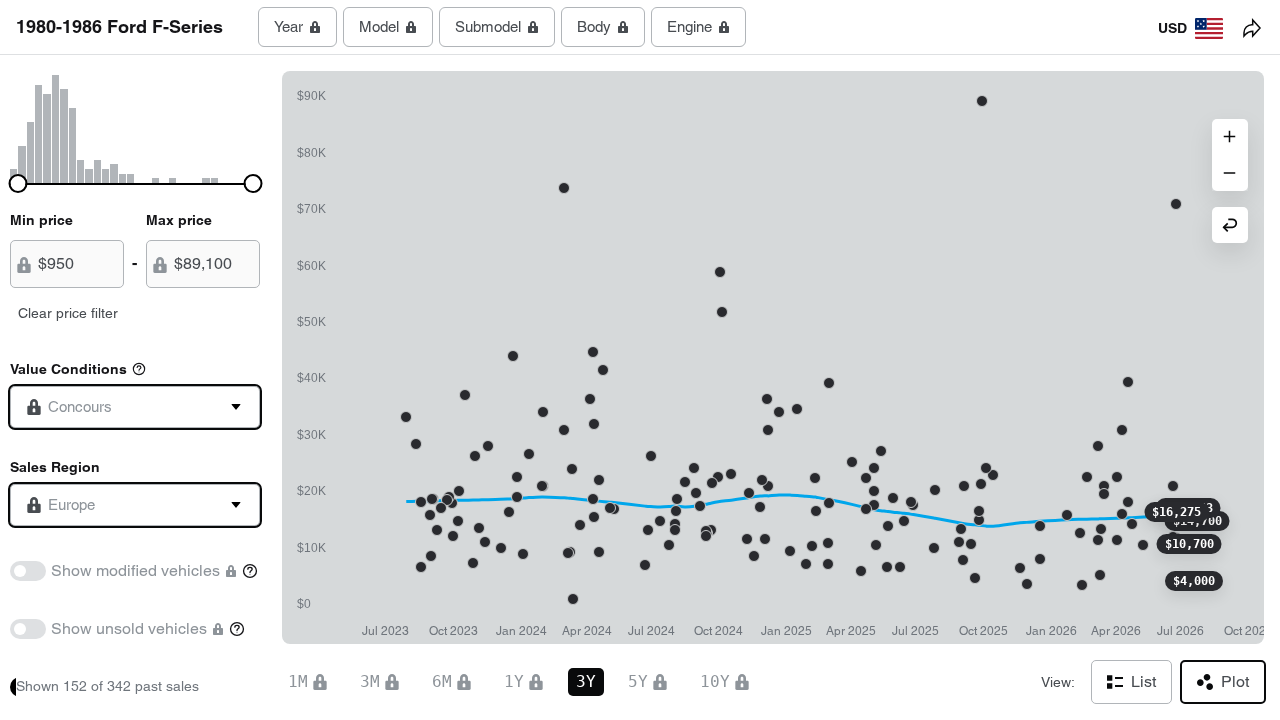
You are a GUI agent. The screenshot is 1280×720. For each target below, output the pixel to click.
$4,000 (1194, 581)
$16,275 (1176, 512)
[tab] (297, 27)
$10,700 (1189, 544)
